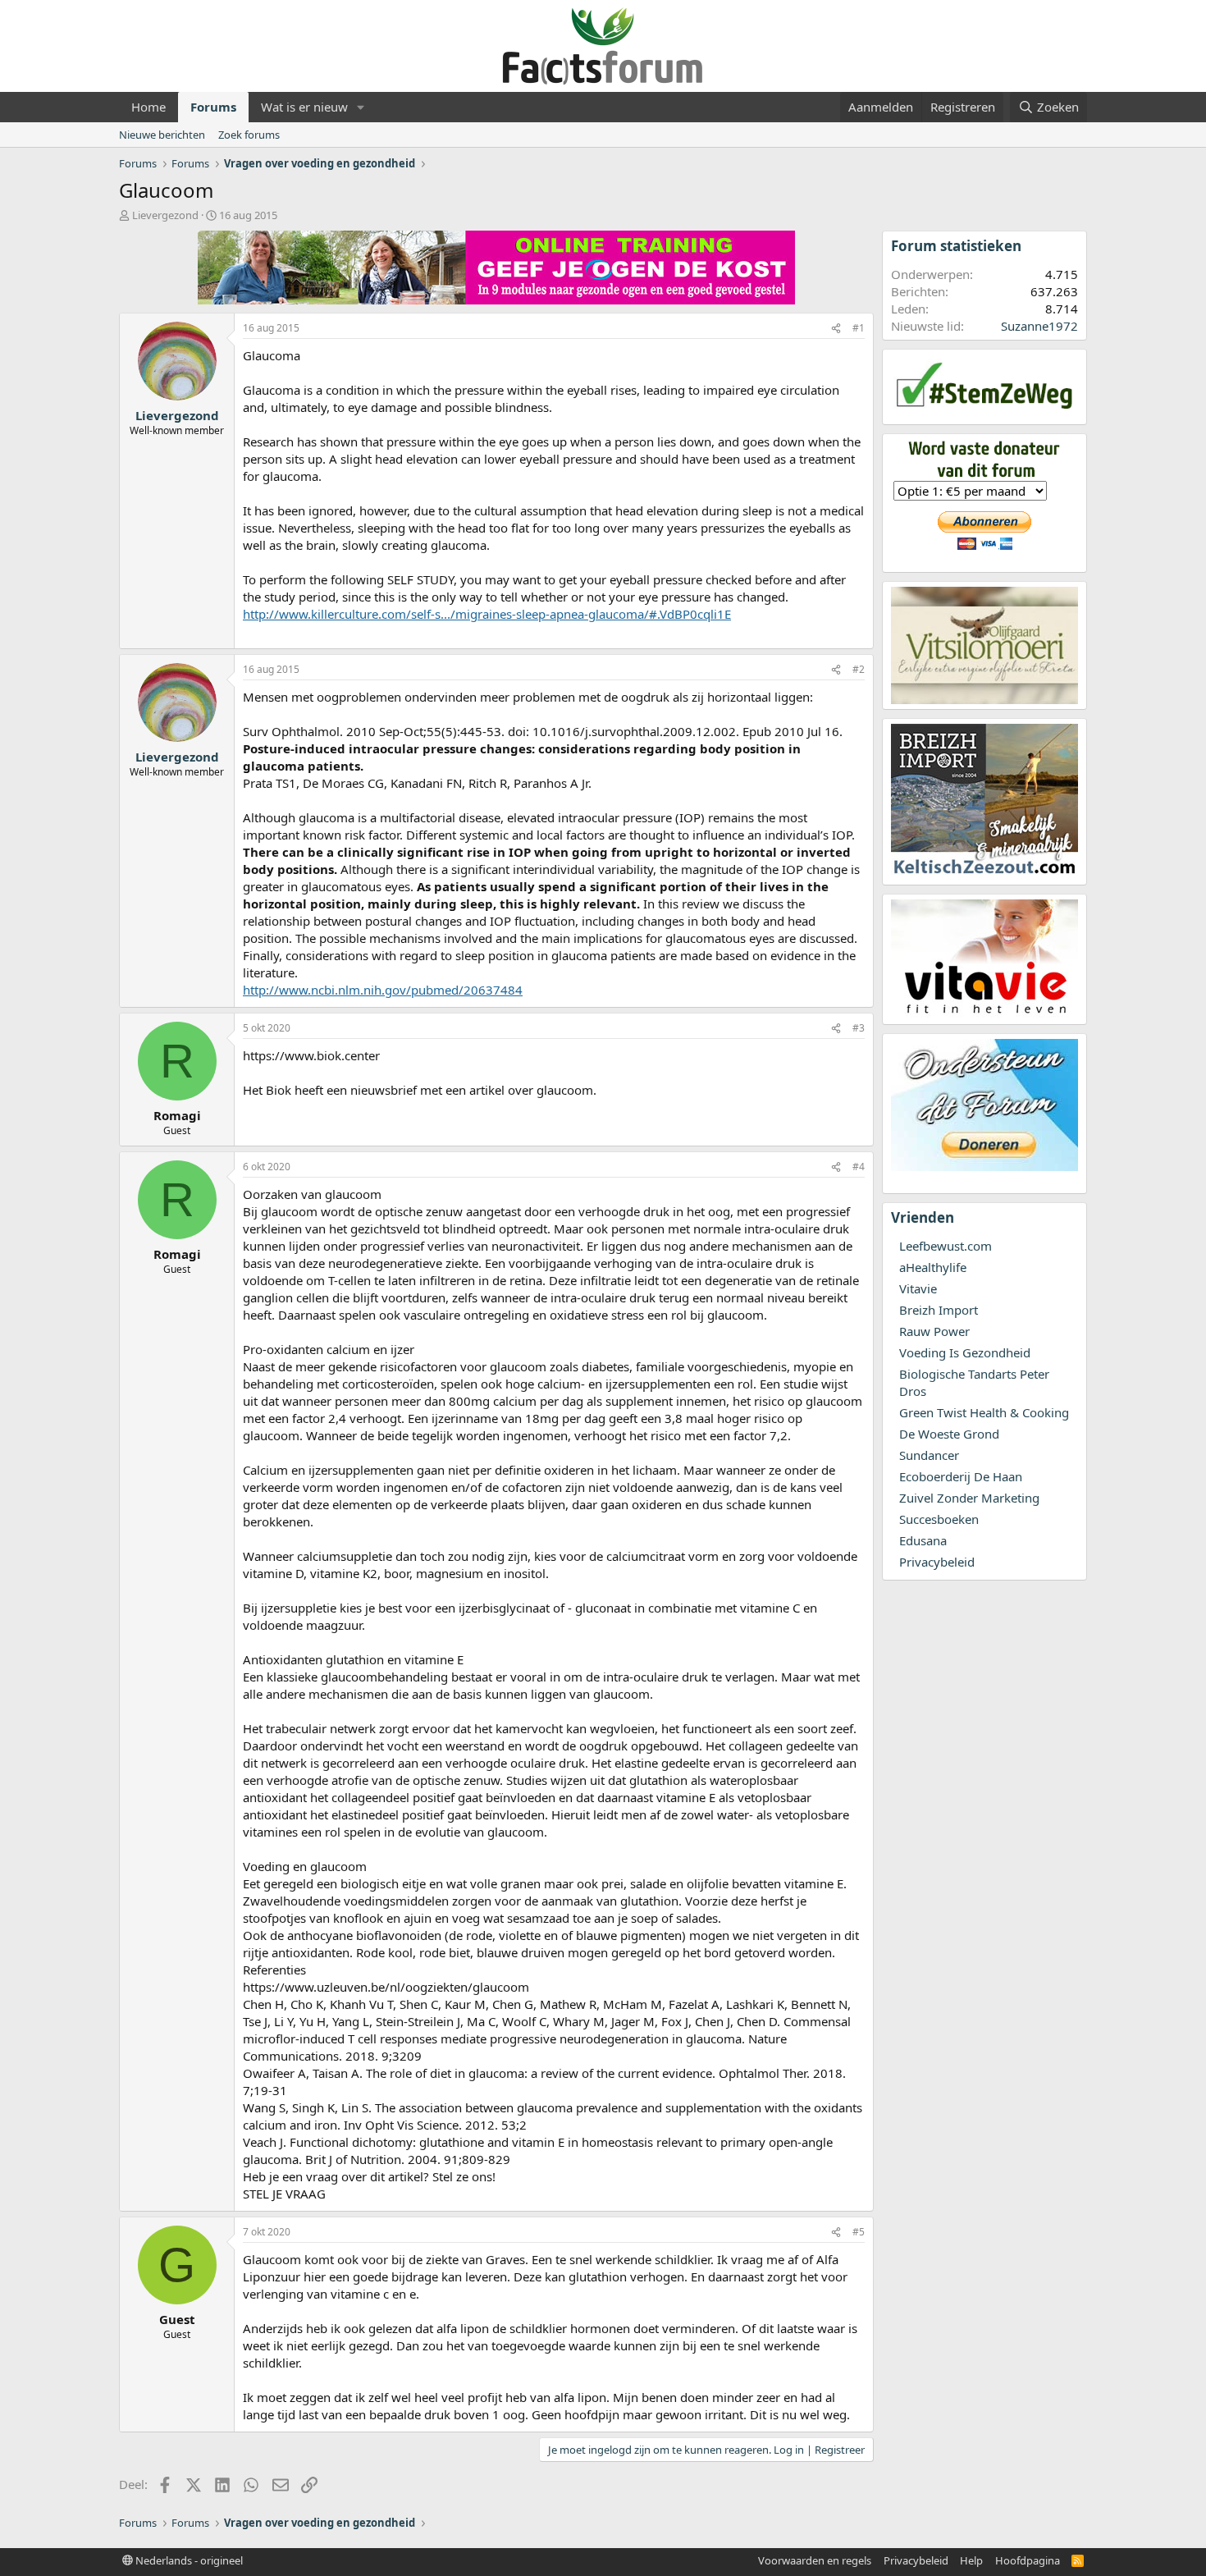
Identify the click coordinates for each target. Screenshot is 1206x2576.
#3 (859, 1028)
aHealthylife (933, 1267)
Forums (213, 107)
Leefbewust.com (946, 1246)
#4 (859, 1167)
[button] (361, 107)
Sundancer (929, 1455)
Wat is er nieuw (304, 107)
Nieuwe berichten (162, 135)
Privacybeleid (937, 1562)
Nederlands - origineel (188, 2560)
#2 (859, 669)
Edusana (923, 1540)
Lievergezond (165, 215)
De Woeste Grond (949, 1434)
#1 (859, 328)
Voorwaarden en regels (815, 2560)
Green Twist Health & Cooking (984, 1412)
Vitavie (918, 1288)
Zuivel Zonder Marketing (969, 1498)
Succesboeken (939, 1519)
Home (148, 107)
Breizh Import (939, 1310)
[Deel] (836, 329)
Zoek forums (249, 135)
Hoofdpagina (1028, 2560)
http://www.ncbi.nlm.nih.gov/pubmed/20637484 (383, 990)
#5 (859, 2232)
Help (971, 2560)
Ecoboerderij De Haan (961, 1476)
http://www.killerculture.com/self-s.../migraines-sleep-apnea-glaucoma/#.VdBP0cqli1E (487, 614)
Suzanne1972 (1039, 326)
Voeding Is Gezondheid (965, 1352)
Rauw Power (934, 1331)
